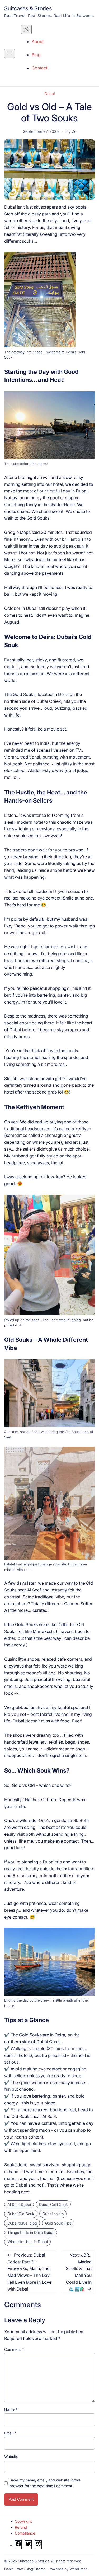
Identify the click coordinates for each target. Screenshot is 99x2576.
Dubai (50, 94)
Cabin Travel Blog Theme (25, 2569)
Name (11, 2409)
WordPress (78, 2569)
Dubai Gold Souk (53, 2204)
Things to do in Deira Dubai (31, 2232)
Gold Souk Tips (58, 2223)
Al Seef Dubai (19, 2204)
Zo (74, 131)
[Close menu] (26, 29)
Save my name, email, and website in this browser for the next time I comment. (45, 2483)
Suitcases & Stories (28, 8)
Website (11, 2457)
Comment (14, 2349)
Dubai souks (53, 2214)
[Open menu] (10, 53)
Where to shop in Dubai (28, 2242)
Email (10, 2433)
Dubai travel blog (22, 2223)
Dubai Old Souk (21, 2214)
